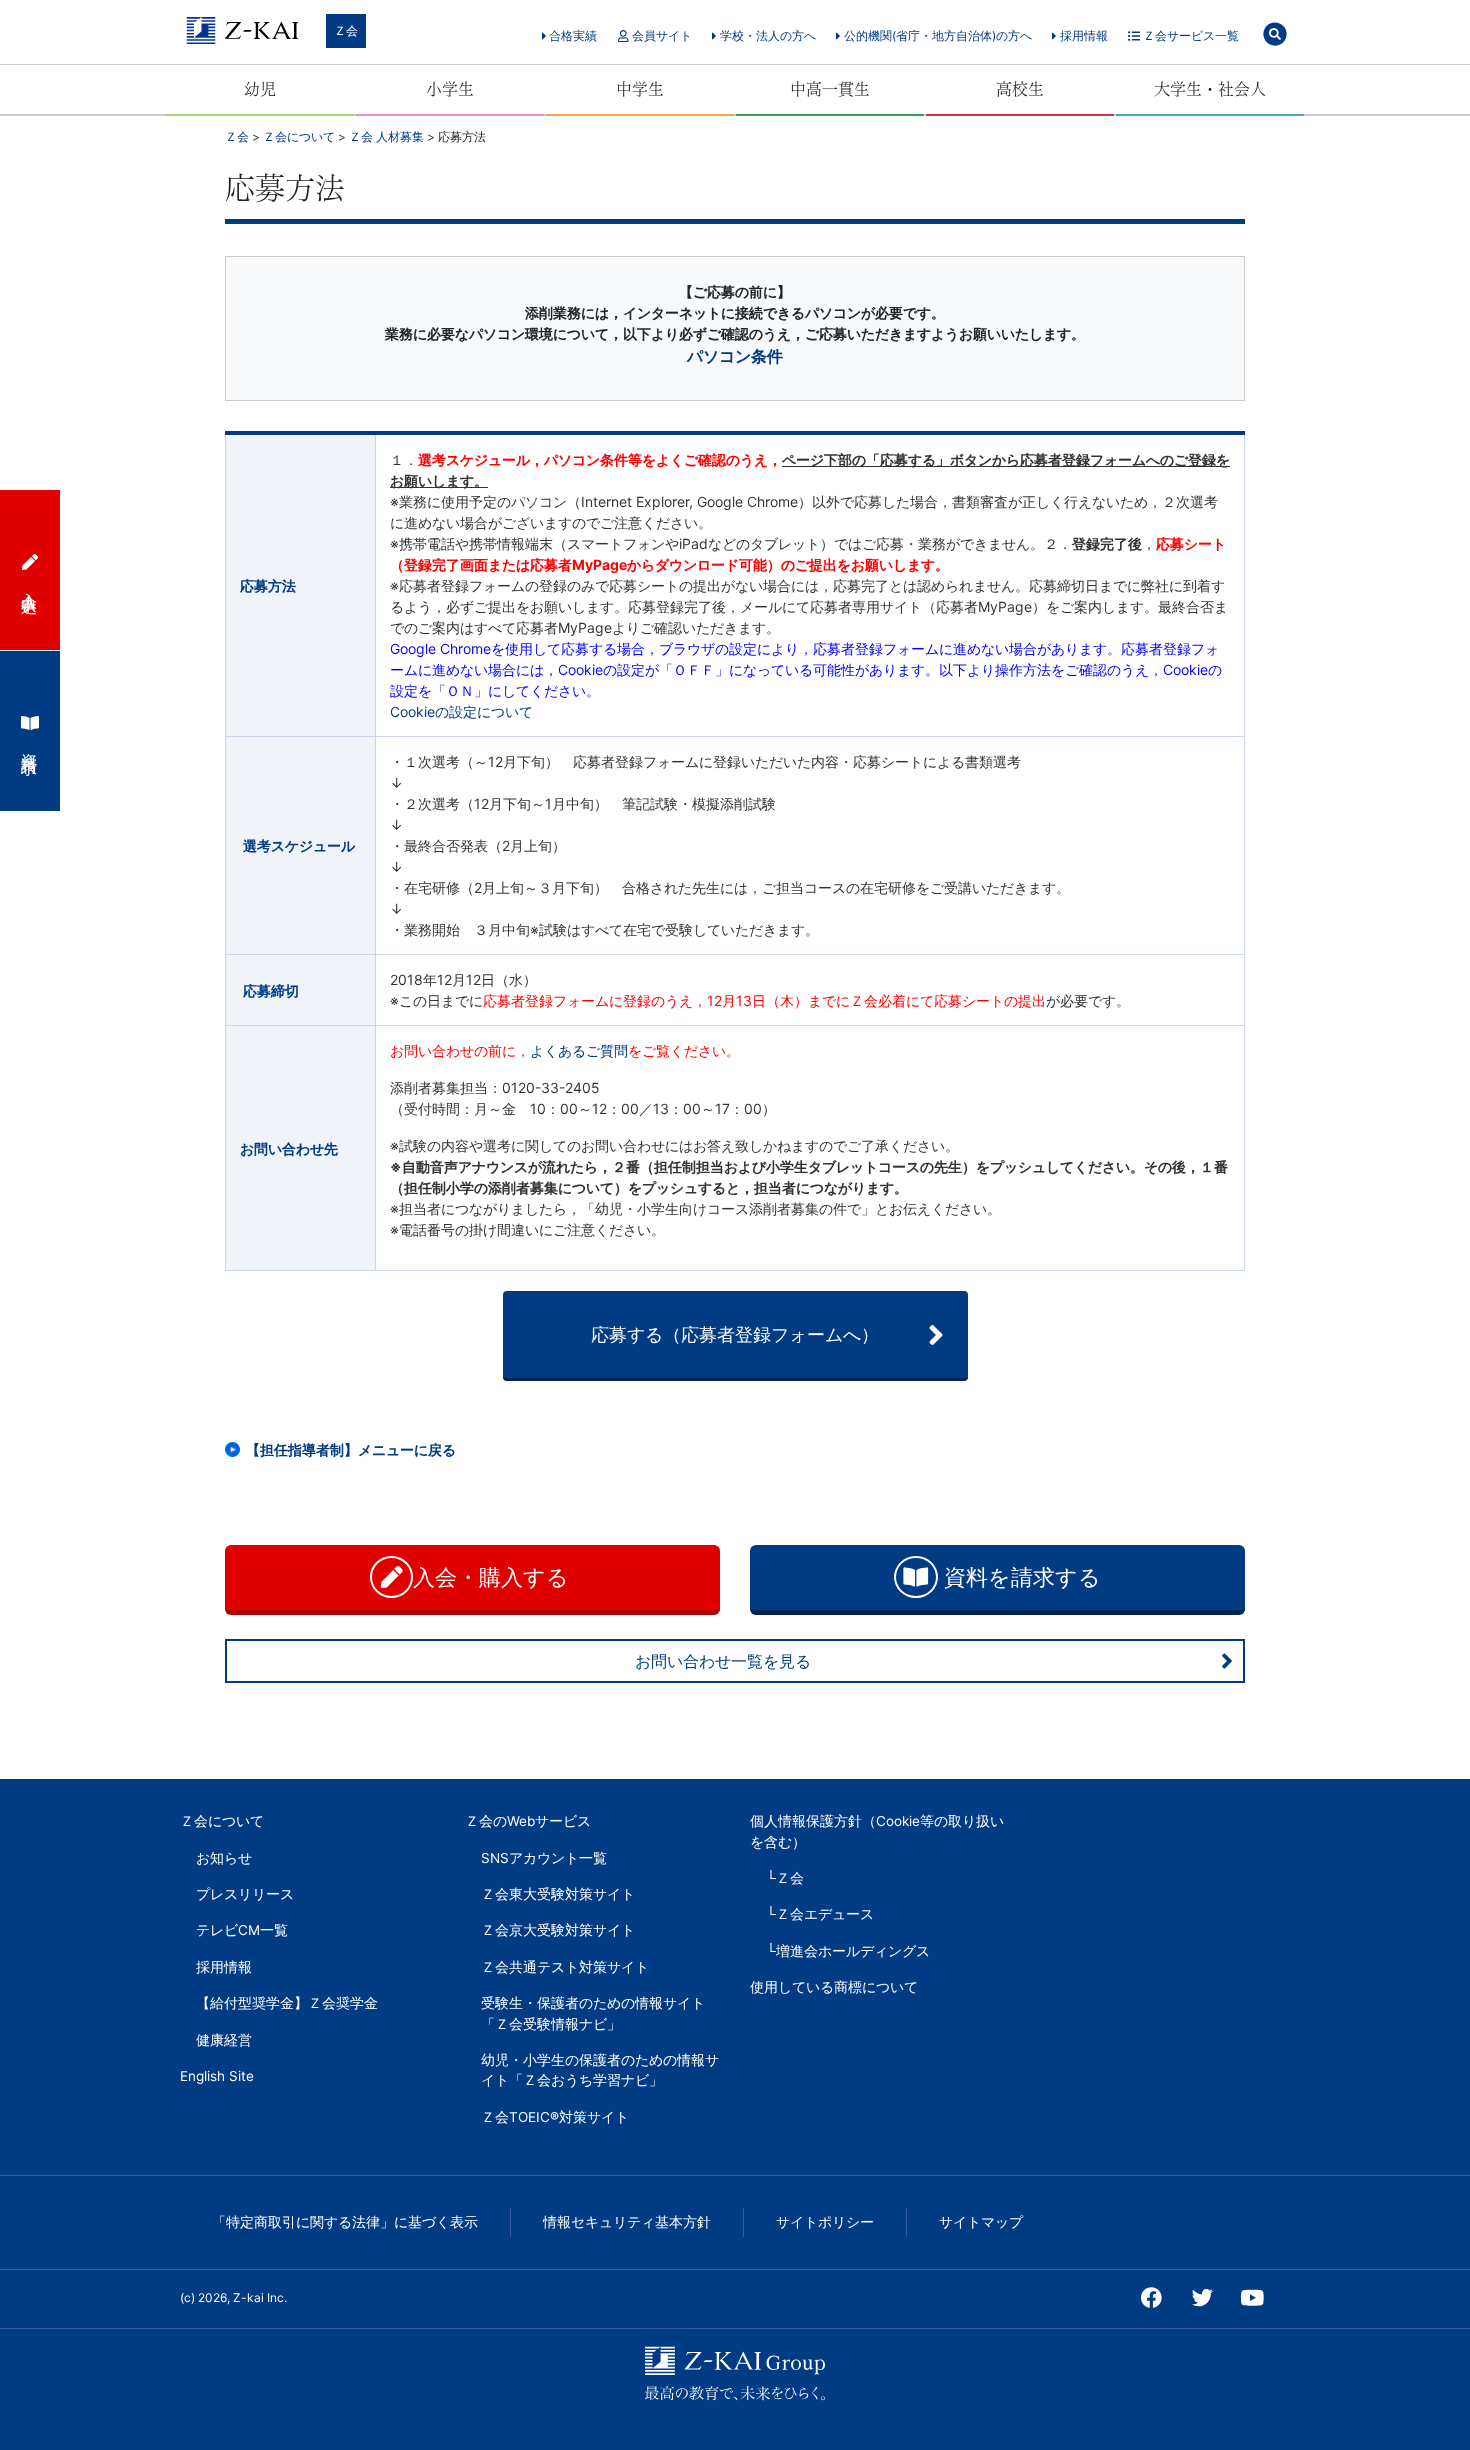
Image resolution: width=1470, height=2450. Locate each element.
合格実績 (571, 35)
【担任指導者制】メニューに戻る (351, 1449)
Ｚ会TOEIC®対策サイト (555, 2117)
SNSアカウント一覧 (544, 1858)
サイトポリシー (825, 2222)
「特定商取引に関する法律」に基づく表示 (345, 2222)
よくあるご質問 (579, 1050)
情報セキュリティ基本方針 (627, 2222)
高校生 (1020, 89)
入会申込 (30, 584)
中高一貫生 (830, 89)
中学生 (640, 89)
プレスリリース (245, 1894)
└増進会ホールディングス (848, 1951)
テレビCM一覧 (242, 1930)
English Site (217, 2076)
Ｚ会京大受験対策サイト (558, 1930)
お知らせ (224, 1858)
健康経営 (224, 2040)
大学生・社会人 (1210, 89)
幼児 (260, 89)
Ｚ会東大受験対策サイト (558, 1894)
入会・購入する (494, 1577)
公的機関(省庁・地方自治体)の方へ (936, 35)
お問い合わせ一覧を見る (723, 1661)
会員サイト (660, 35)
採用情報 (1082, 35)
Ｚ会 (346, 30)
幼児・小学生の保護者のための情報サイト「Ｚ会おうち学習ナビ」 (600, 2070)
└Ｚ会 (785, 1878)
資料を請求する (1019, 1577)
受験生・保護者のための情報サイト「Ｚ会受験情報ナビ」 (593, 2013)
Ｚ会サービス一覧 (1189, 35)
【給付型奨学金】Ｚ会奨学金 (287, 2003)
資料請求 (30, 745)
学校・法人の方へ (766, 35)
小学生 (450, 89)
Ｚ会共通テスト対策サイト (565, 1967)
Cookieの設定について (461, 711)
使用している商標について (834, 1987)
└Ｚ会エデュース (820, 1914)
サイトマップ (981, 2222)
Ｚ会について (222, 1821)
